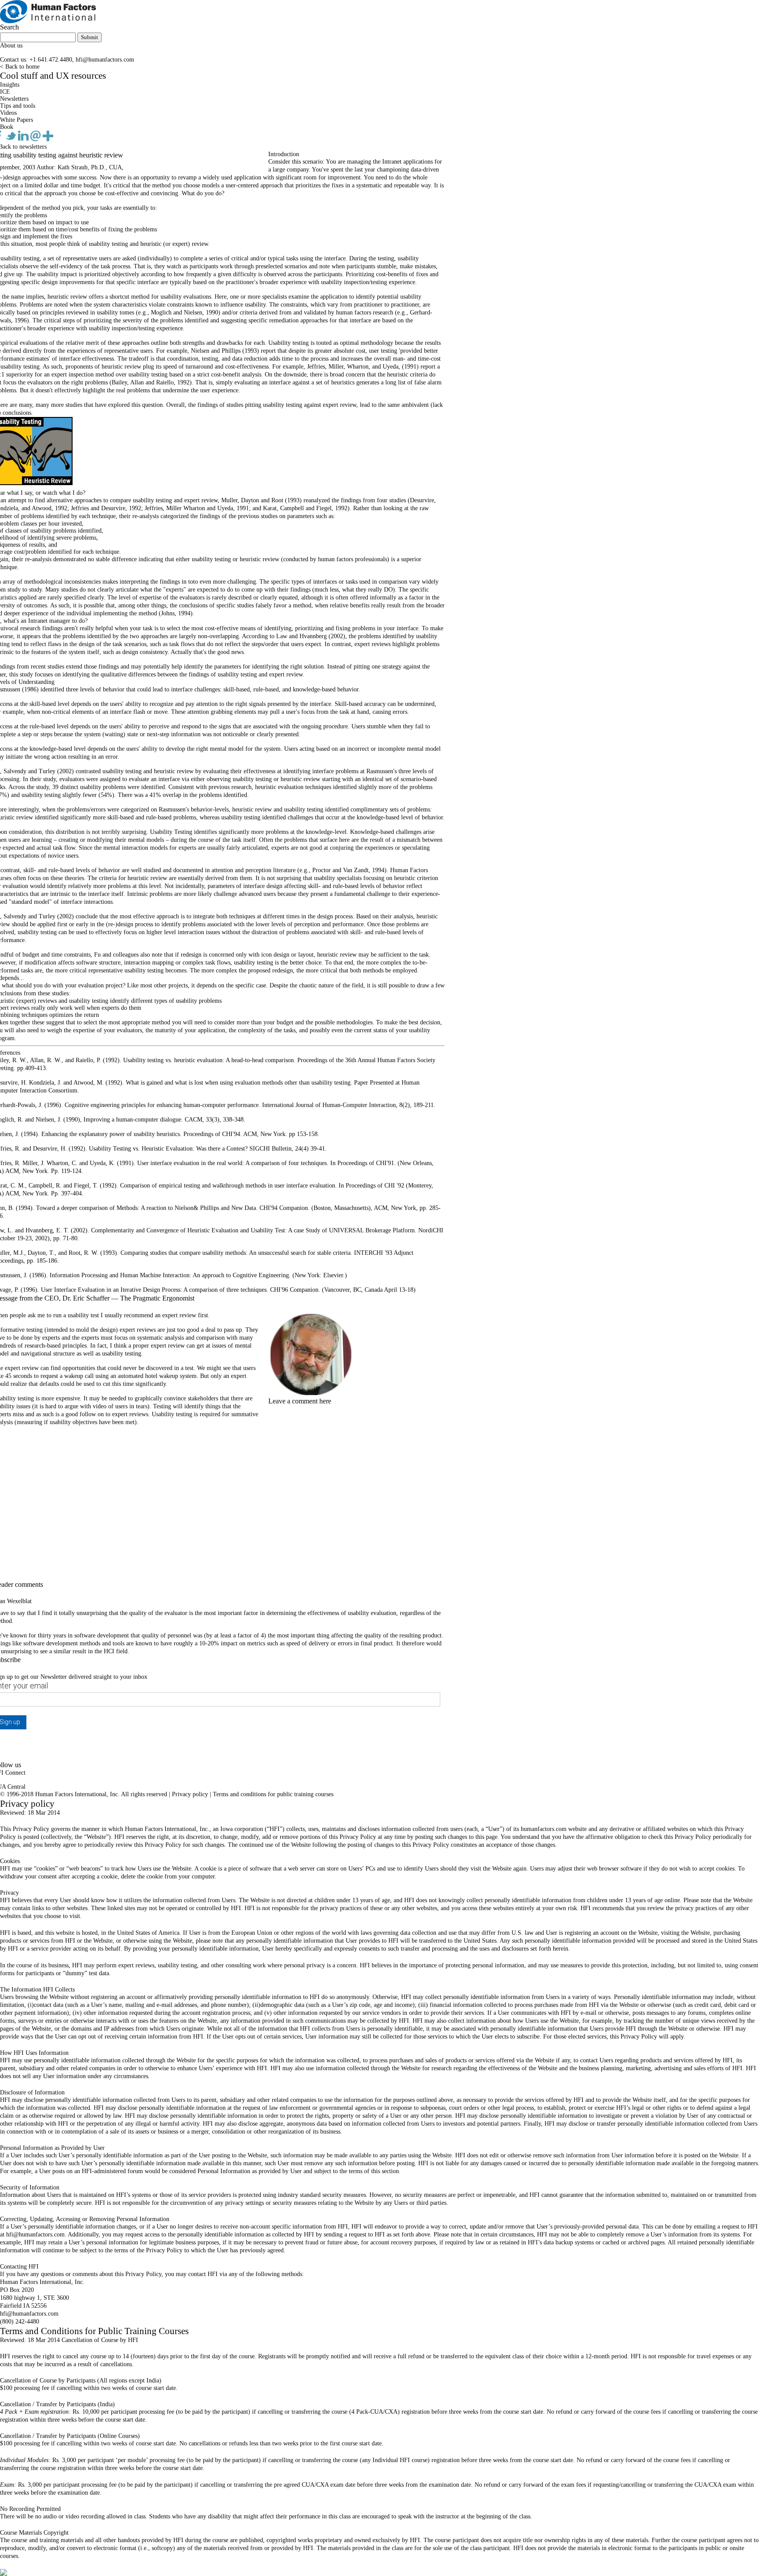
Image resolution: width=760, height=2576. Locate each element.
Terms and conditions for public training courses (273, 1794)
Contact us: (14, 60)
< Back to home (20, 67)
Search (9, 27)
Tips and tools (18, 106)
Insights (10, 85)
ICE (5, 92)
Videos (8, 113)
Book (7, 127)
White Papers (16, 120)
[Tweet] (12, 139)
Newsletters (14, 99)
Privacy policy (190, 1794)
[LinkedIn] (24, 139)
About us (11, 46)
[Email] (37, 139)
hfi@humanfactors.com (105, 60)
